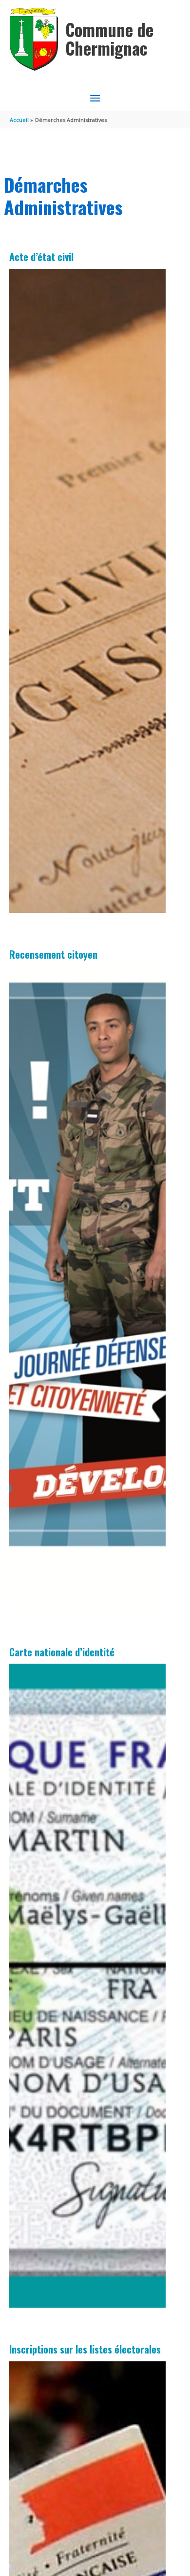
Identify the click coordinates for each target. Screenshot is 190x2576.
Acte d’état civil (41, 257)
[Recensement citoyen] (88, 1288)
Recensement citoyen (53, 954)
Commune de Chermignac (109, 39)
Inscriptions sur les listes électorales (85, 2349)
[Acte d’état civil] (88, 591)
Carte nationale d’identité (62, 1652)
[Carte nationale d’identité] (88, 1986)
